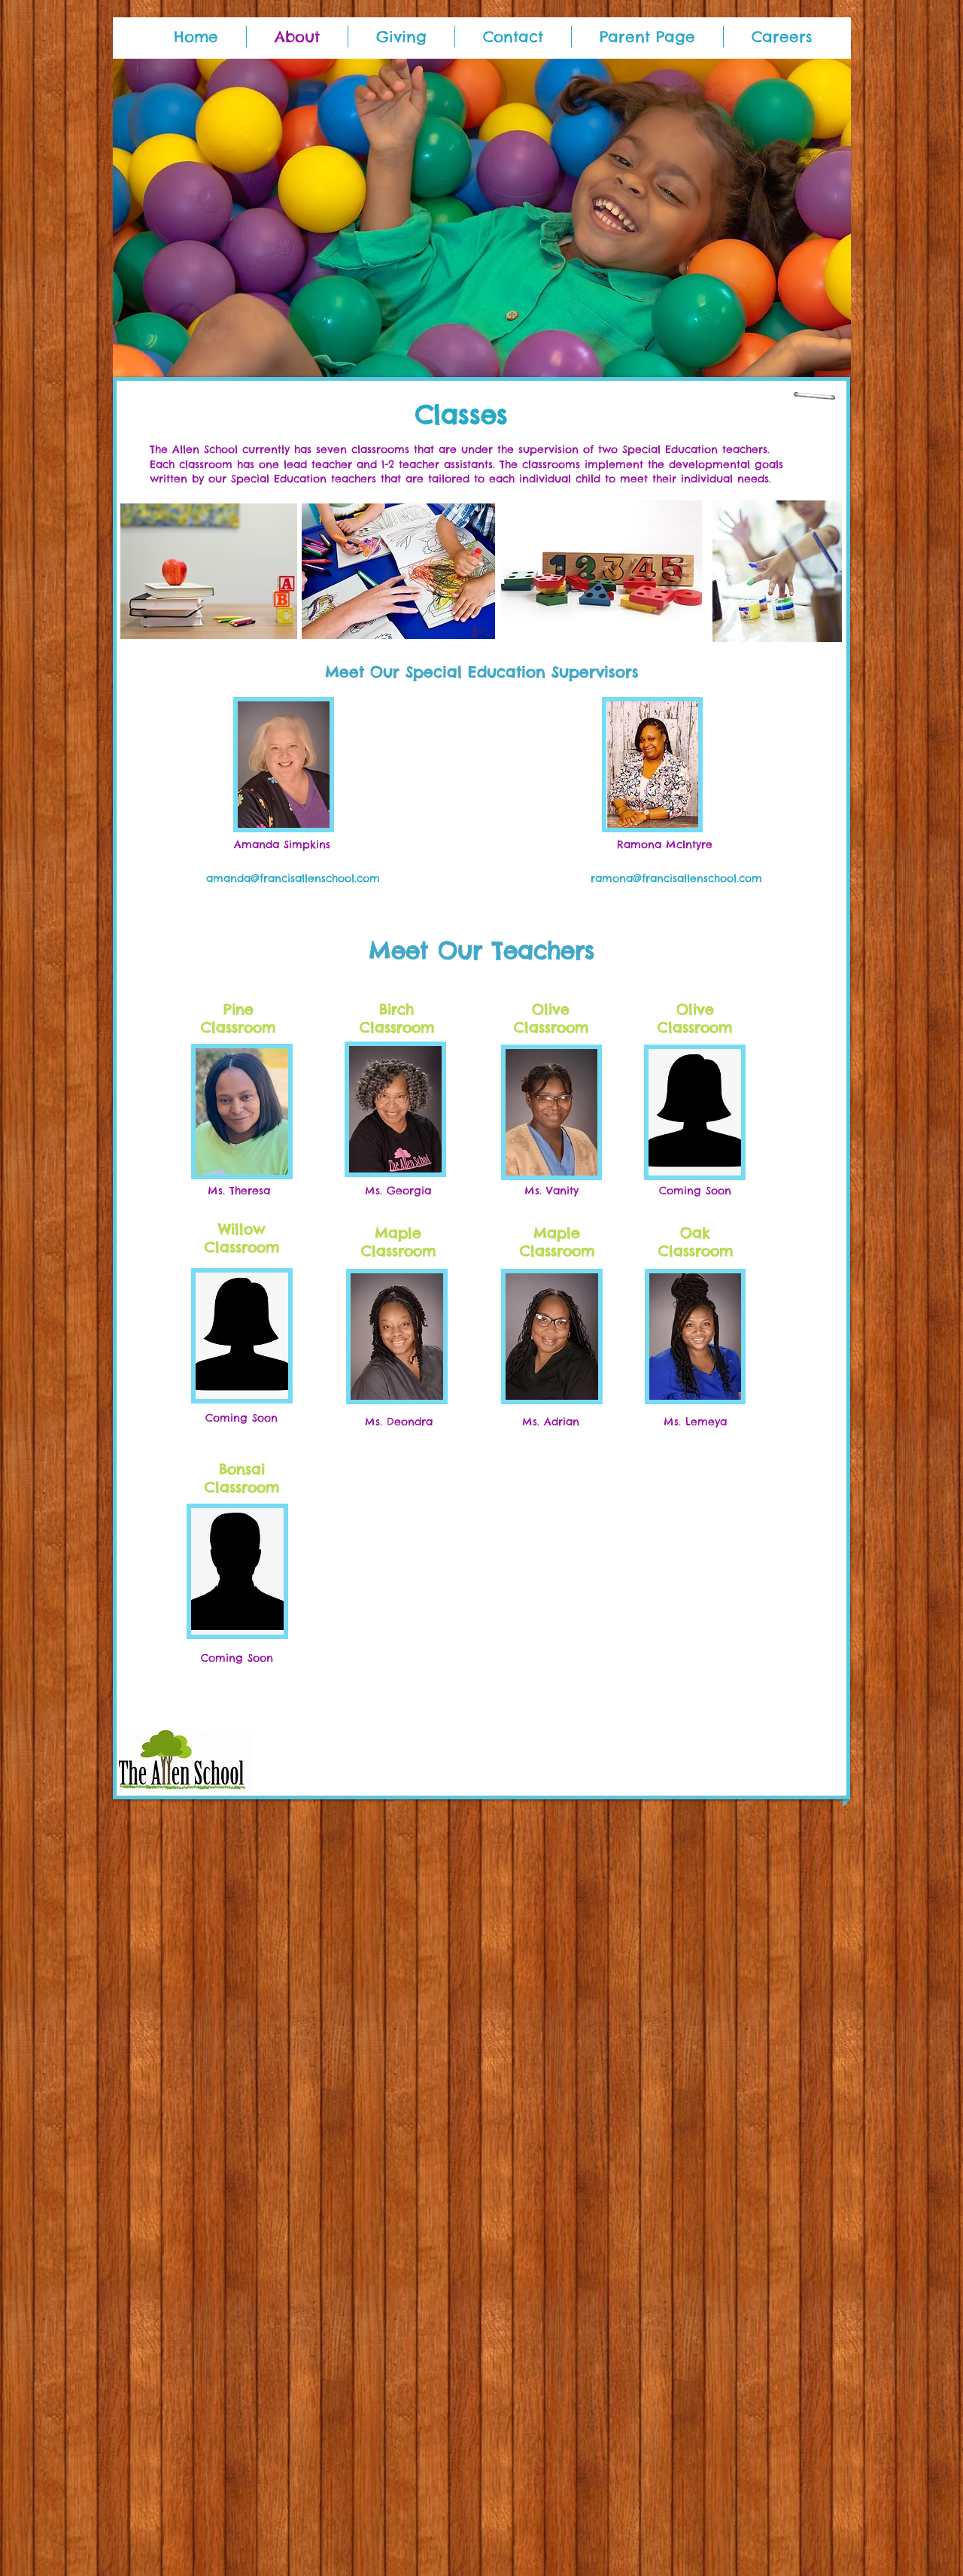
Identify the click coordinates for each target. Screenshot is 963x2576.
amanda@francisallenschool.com (293, 878)
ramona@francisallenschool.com (676, 878)
